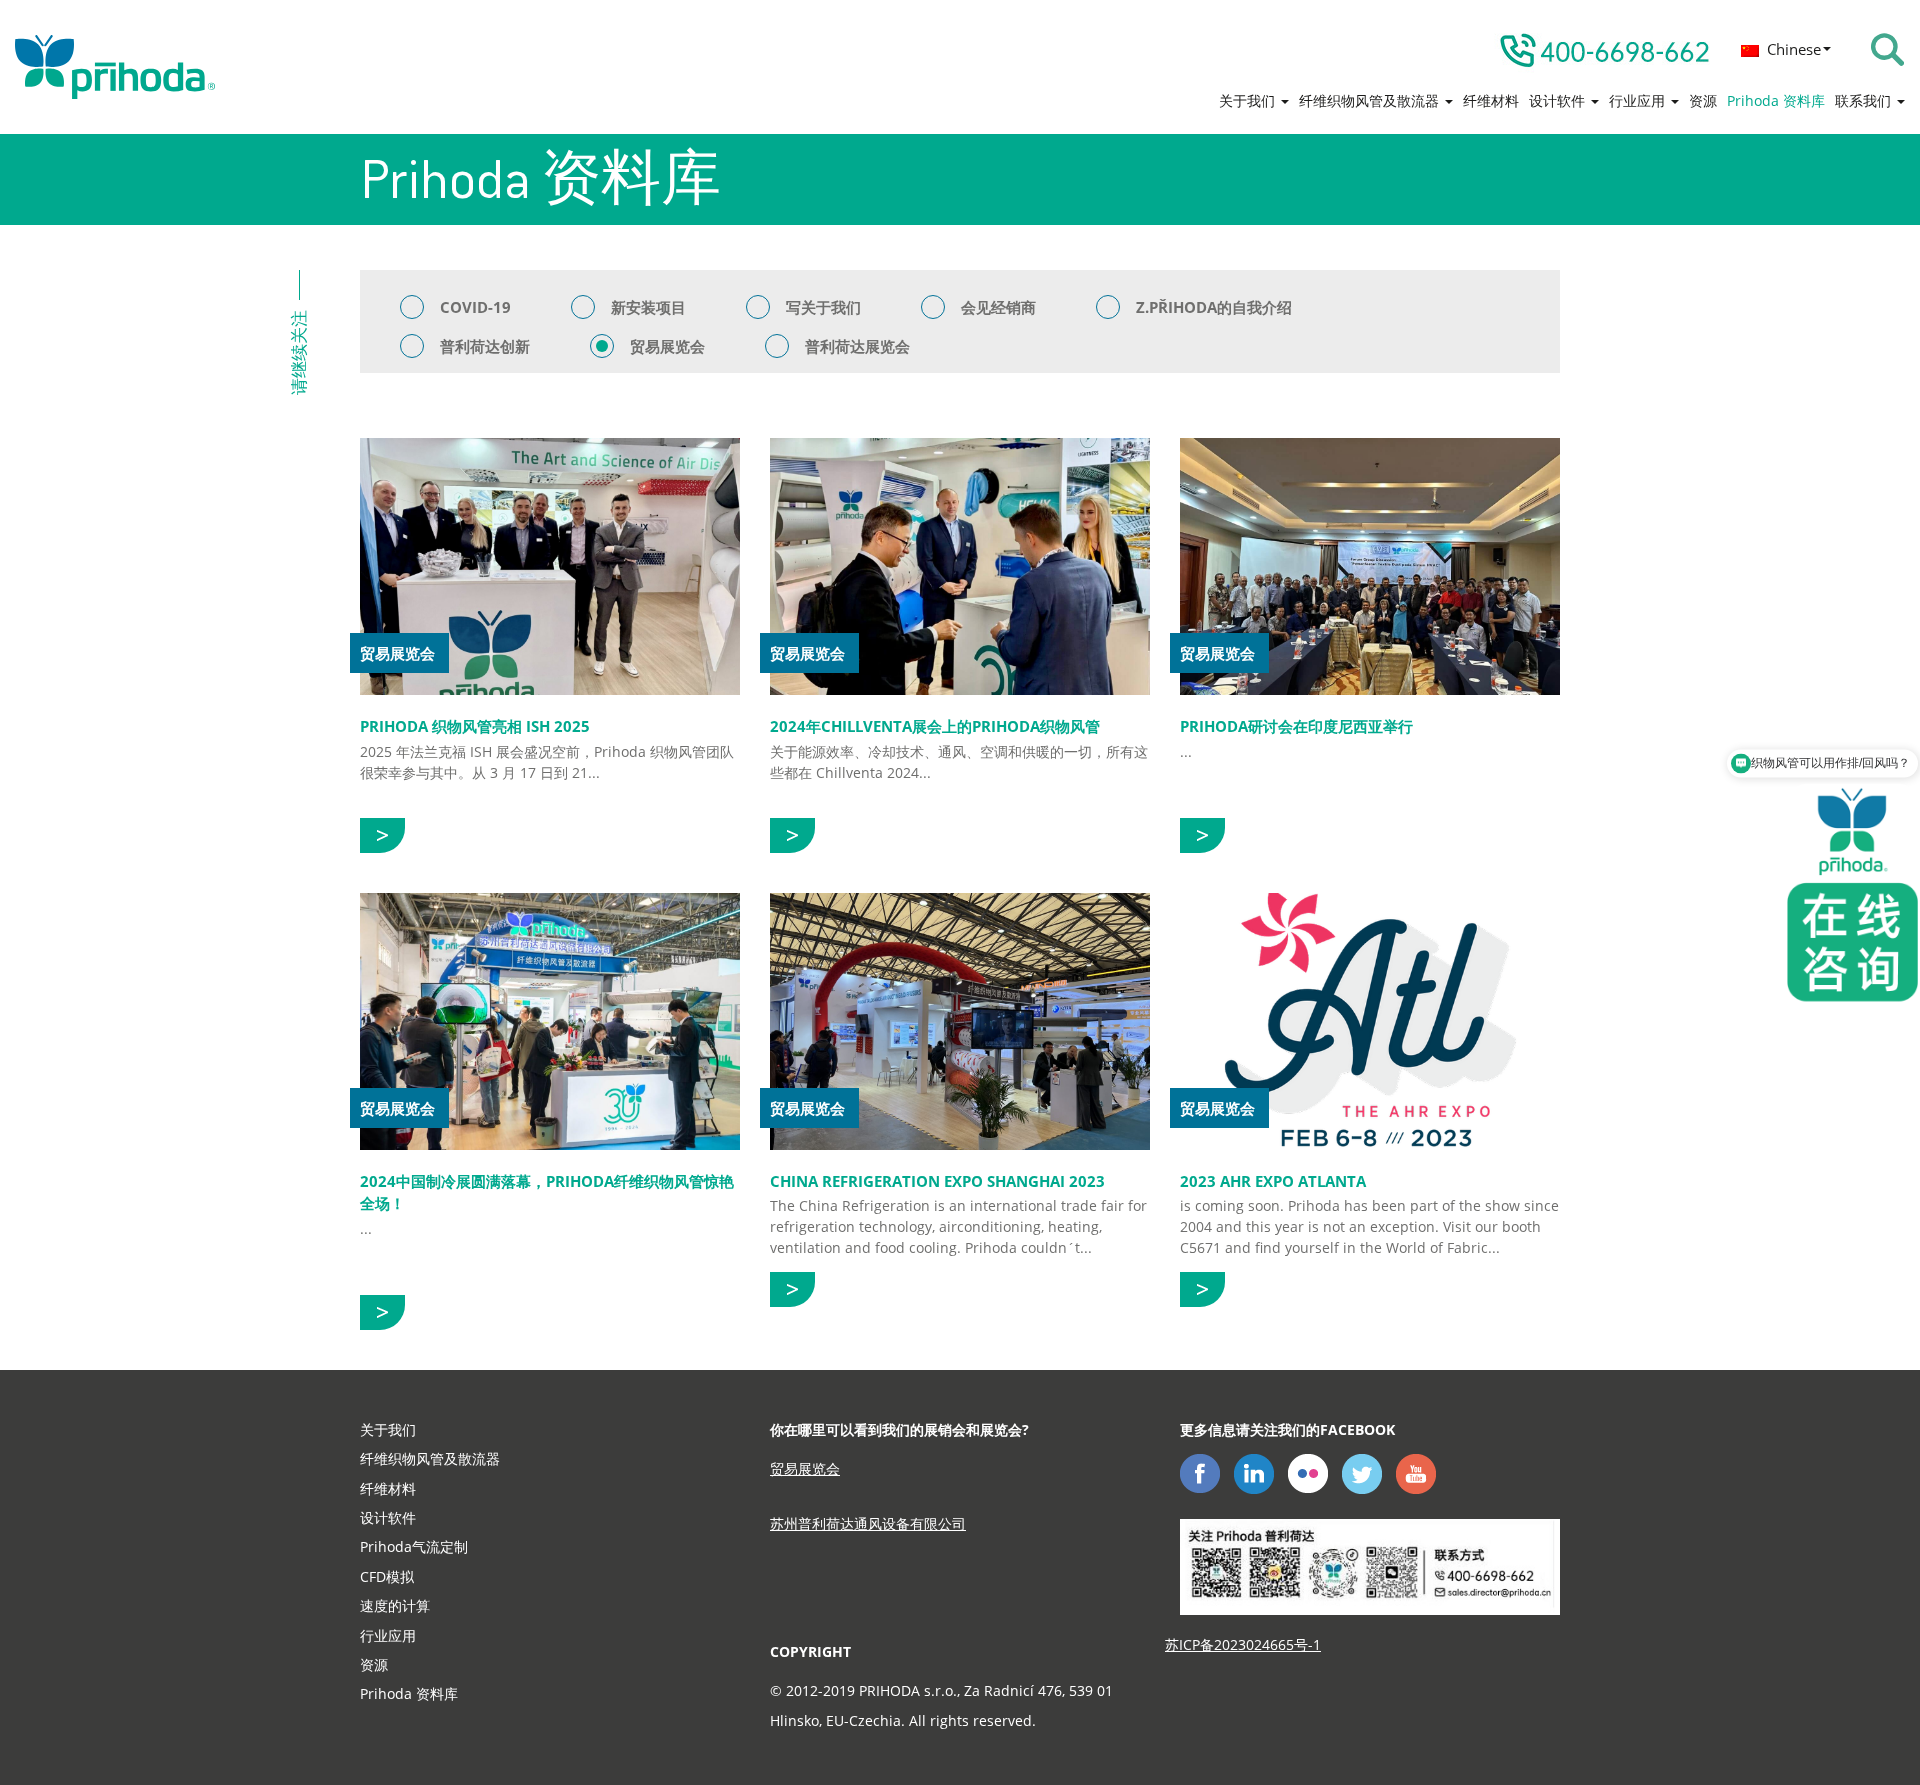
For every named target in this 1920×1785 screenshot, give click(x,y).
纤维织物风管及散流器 (1371, 100)
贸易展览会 (667, 346)
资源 (1703, 100)
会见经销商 (998, 307)
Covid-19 (475, 307)
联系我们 (1865, 100)
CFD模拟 (387, 1576)
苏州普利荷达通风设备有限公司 (868, 1523)
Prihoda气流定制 (414, 1546)
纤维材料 (1491, 100)
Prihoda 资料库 (1776, 100)
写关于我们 (823, 307)
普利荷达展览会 (857, 346)
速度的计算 (395, 1605)
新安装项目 (648, 307)
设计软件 (1559, 100)
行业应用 (1639, 100)
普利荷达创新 (485, 346)
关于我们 (1249, 100)
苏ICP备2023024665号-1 (1243, 1644)
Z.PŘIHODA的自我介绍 (1214, 307)
